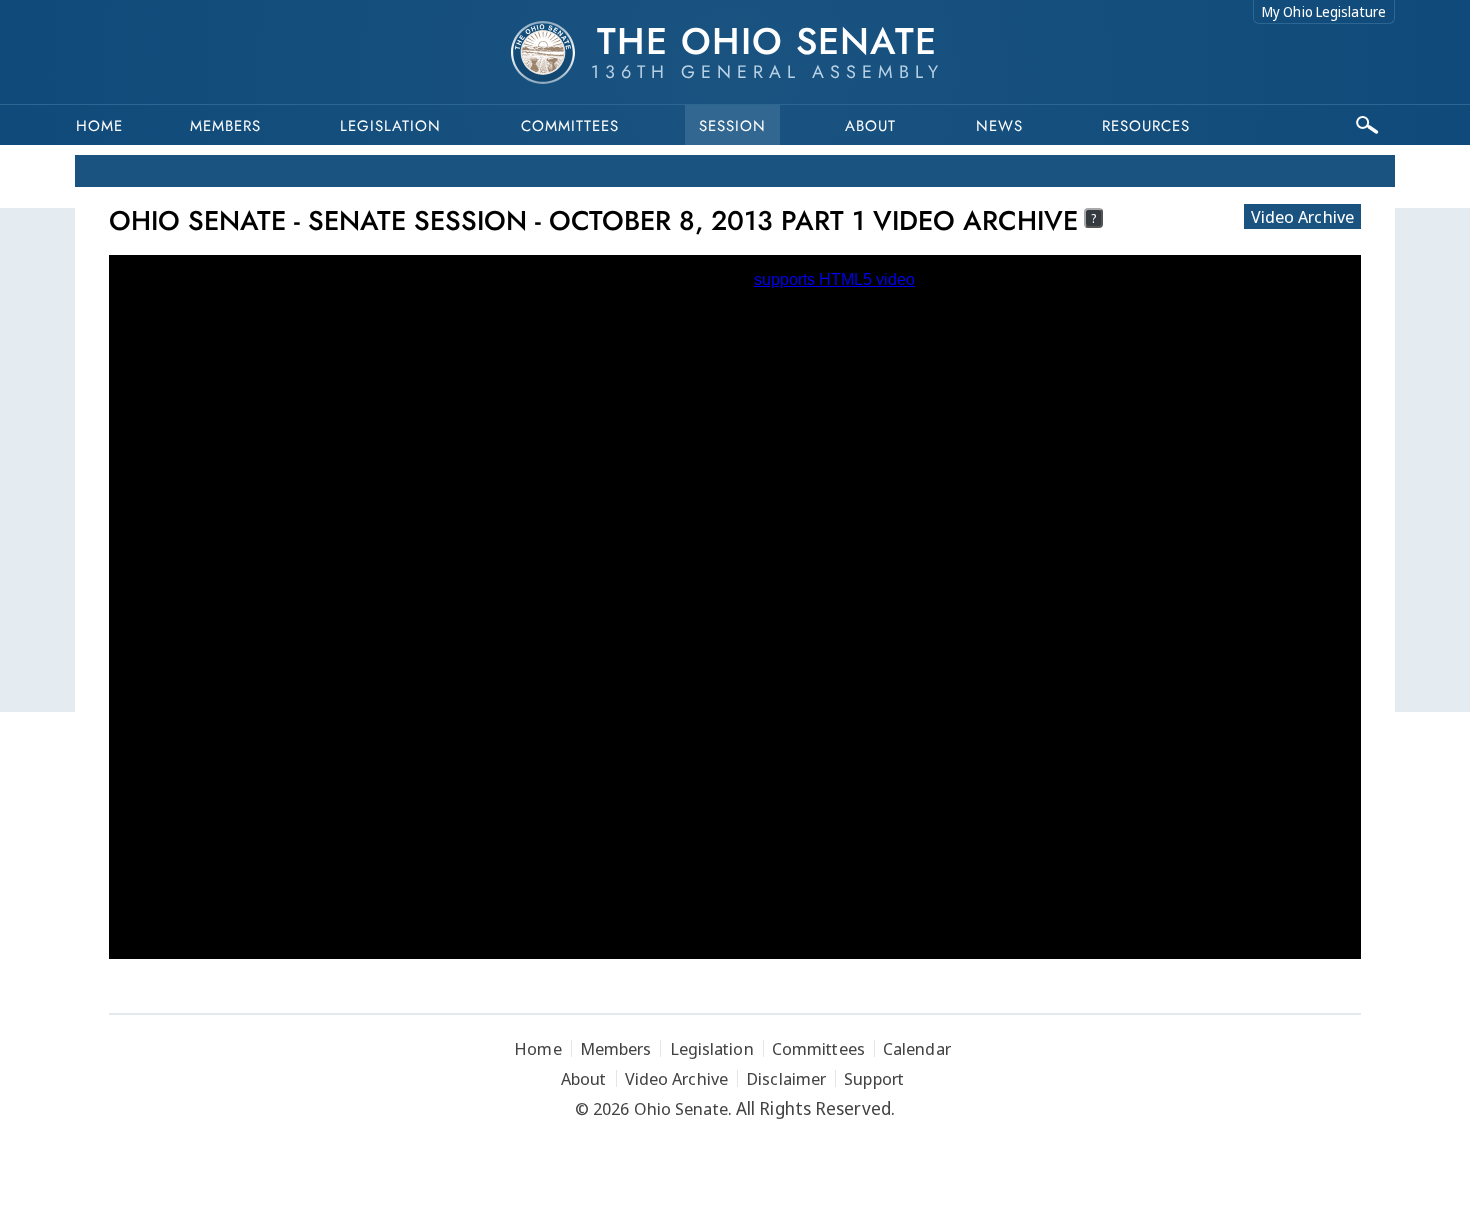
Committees (570, 126)
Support (874, 1078)
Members (225, 126)
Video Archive (1302, 216)
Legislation (390, 126)
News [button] (999, 126)
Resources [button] (1146, 126)
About (870, 126)
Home (99, 126)
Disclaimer (786, 1078)
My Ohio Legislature (1324, 11)
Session (732, 126)
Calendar (917, 1048)
